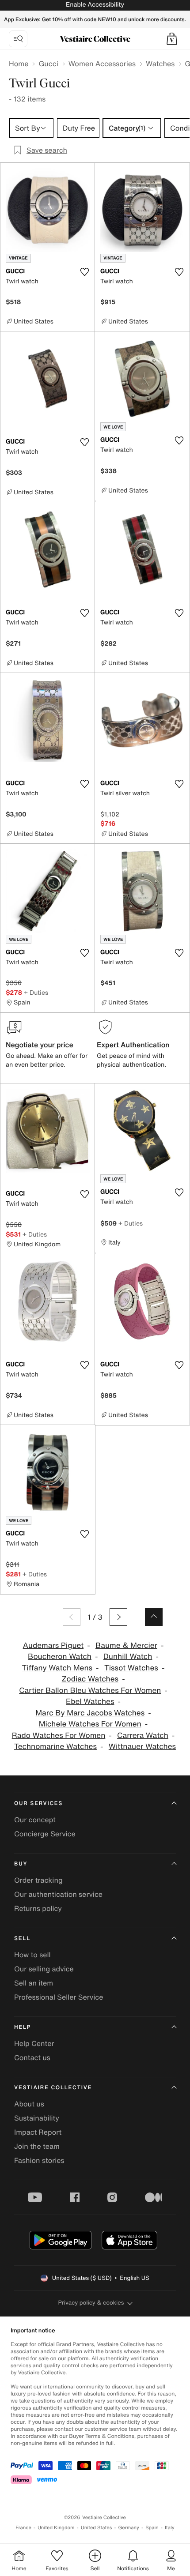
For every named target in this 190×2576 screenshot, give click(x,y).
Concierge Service (45, 1834)
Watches (160, 64)
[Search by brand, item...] (18, 39)
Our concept (35, 1820)
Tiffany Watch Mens (57, 1668)
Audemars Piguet (53, 1645)
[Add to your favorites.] (84, 272)
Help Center (34, 2043)
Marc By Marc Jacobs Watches (90, 1713)
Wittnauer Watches (142, 1747)
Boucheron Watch (60, 1657)
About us (29, 2104)
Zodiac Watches (90, 1679)
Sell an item (34, 1983)
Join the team (37, 2146)
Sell (22, 1939)
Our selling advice (44, 1969)
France (23, 2528)
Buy (21, 1864)
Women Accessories (102, 64)
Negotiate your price (40, 1045)
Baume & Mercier (126, 1645)
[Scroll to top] (154, 1617)
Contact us (32, 2057)
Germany (129, 2528)
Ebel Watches (90, 1702)
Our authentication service (58, 1894)
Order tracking (38, 1880)
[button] (172, 39)
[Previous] (72, 1617)
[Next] (118, 1617)
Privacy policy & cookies (91, 2303)
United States (97, 2528)
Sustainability (37, 2118)
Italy (170, 2528)
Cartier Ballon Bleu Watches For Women (90, 1690)
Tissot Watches (131, 1668)
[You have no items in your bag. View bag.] (172, 39)
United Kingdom (56, 2528)
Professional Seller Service (59, 1997)
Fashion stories (39, 2160)
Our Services (38, 1803)
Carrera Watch (143, 1736)
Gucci (48, 64)
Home (19, 64)
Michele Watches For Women (90, 1724)
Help (23, 2027)
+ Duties (36, 992)
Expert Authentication (133, 1045)
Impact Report (38, 2132)
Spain (152, 2528)
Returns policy (38, 1908)
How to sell (32, 1955)
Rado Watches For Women (59, 1736)
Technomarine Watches (55, 1747)
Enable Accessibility (95, 5)
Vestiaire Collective (53, 2088)
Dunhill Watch (128, 1657)
